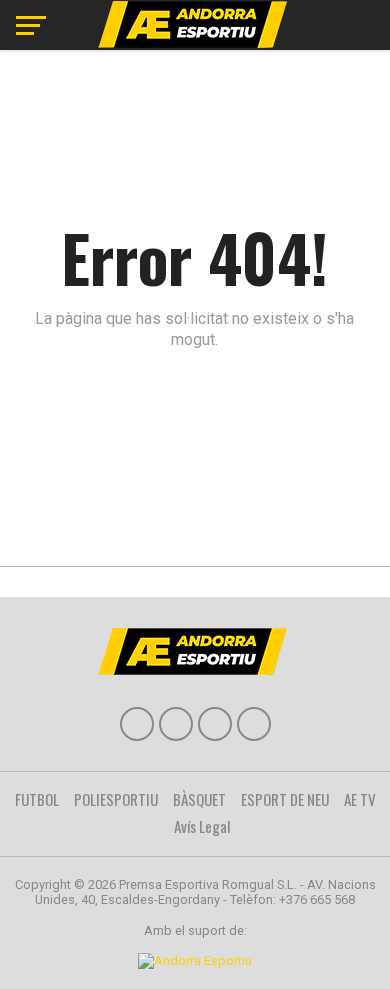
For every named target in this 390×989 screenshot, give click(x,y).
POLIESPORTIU (116, 799)
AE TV (360, 799)
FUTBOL (37, 799)
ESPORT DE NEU (285, 799)
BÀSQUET (199, 799)
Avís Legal (202, 826)
